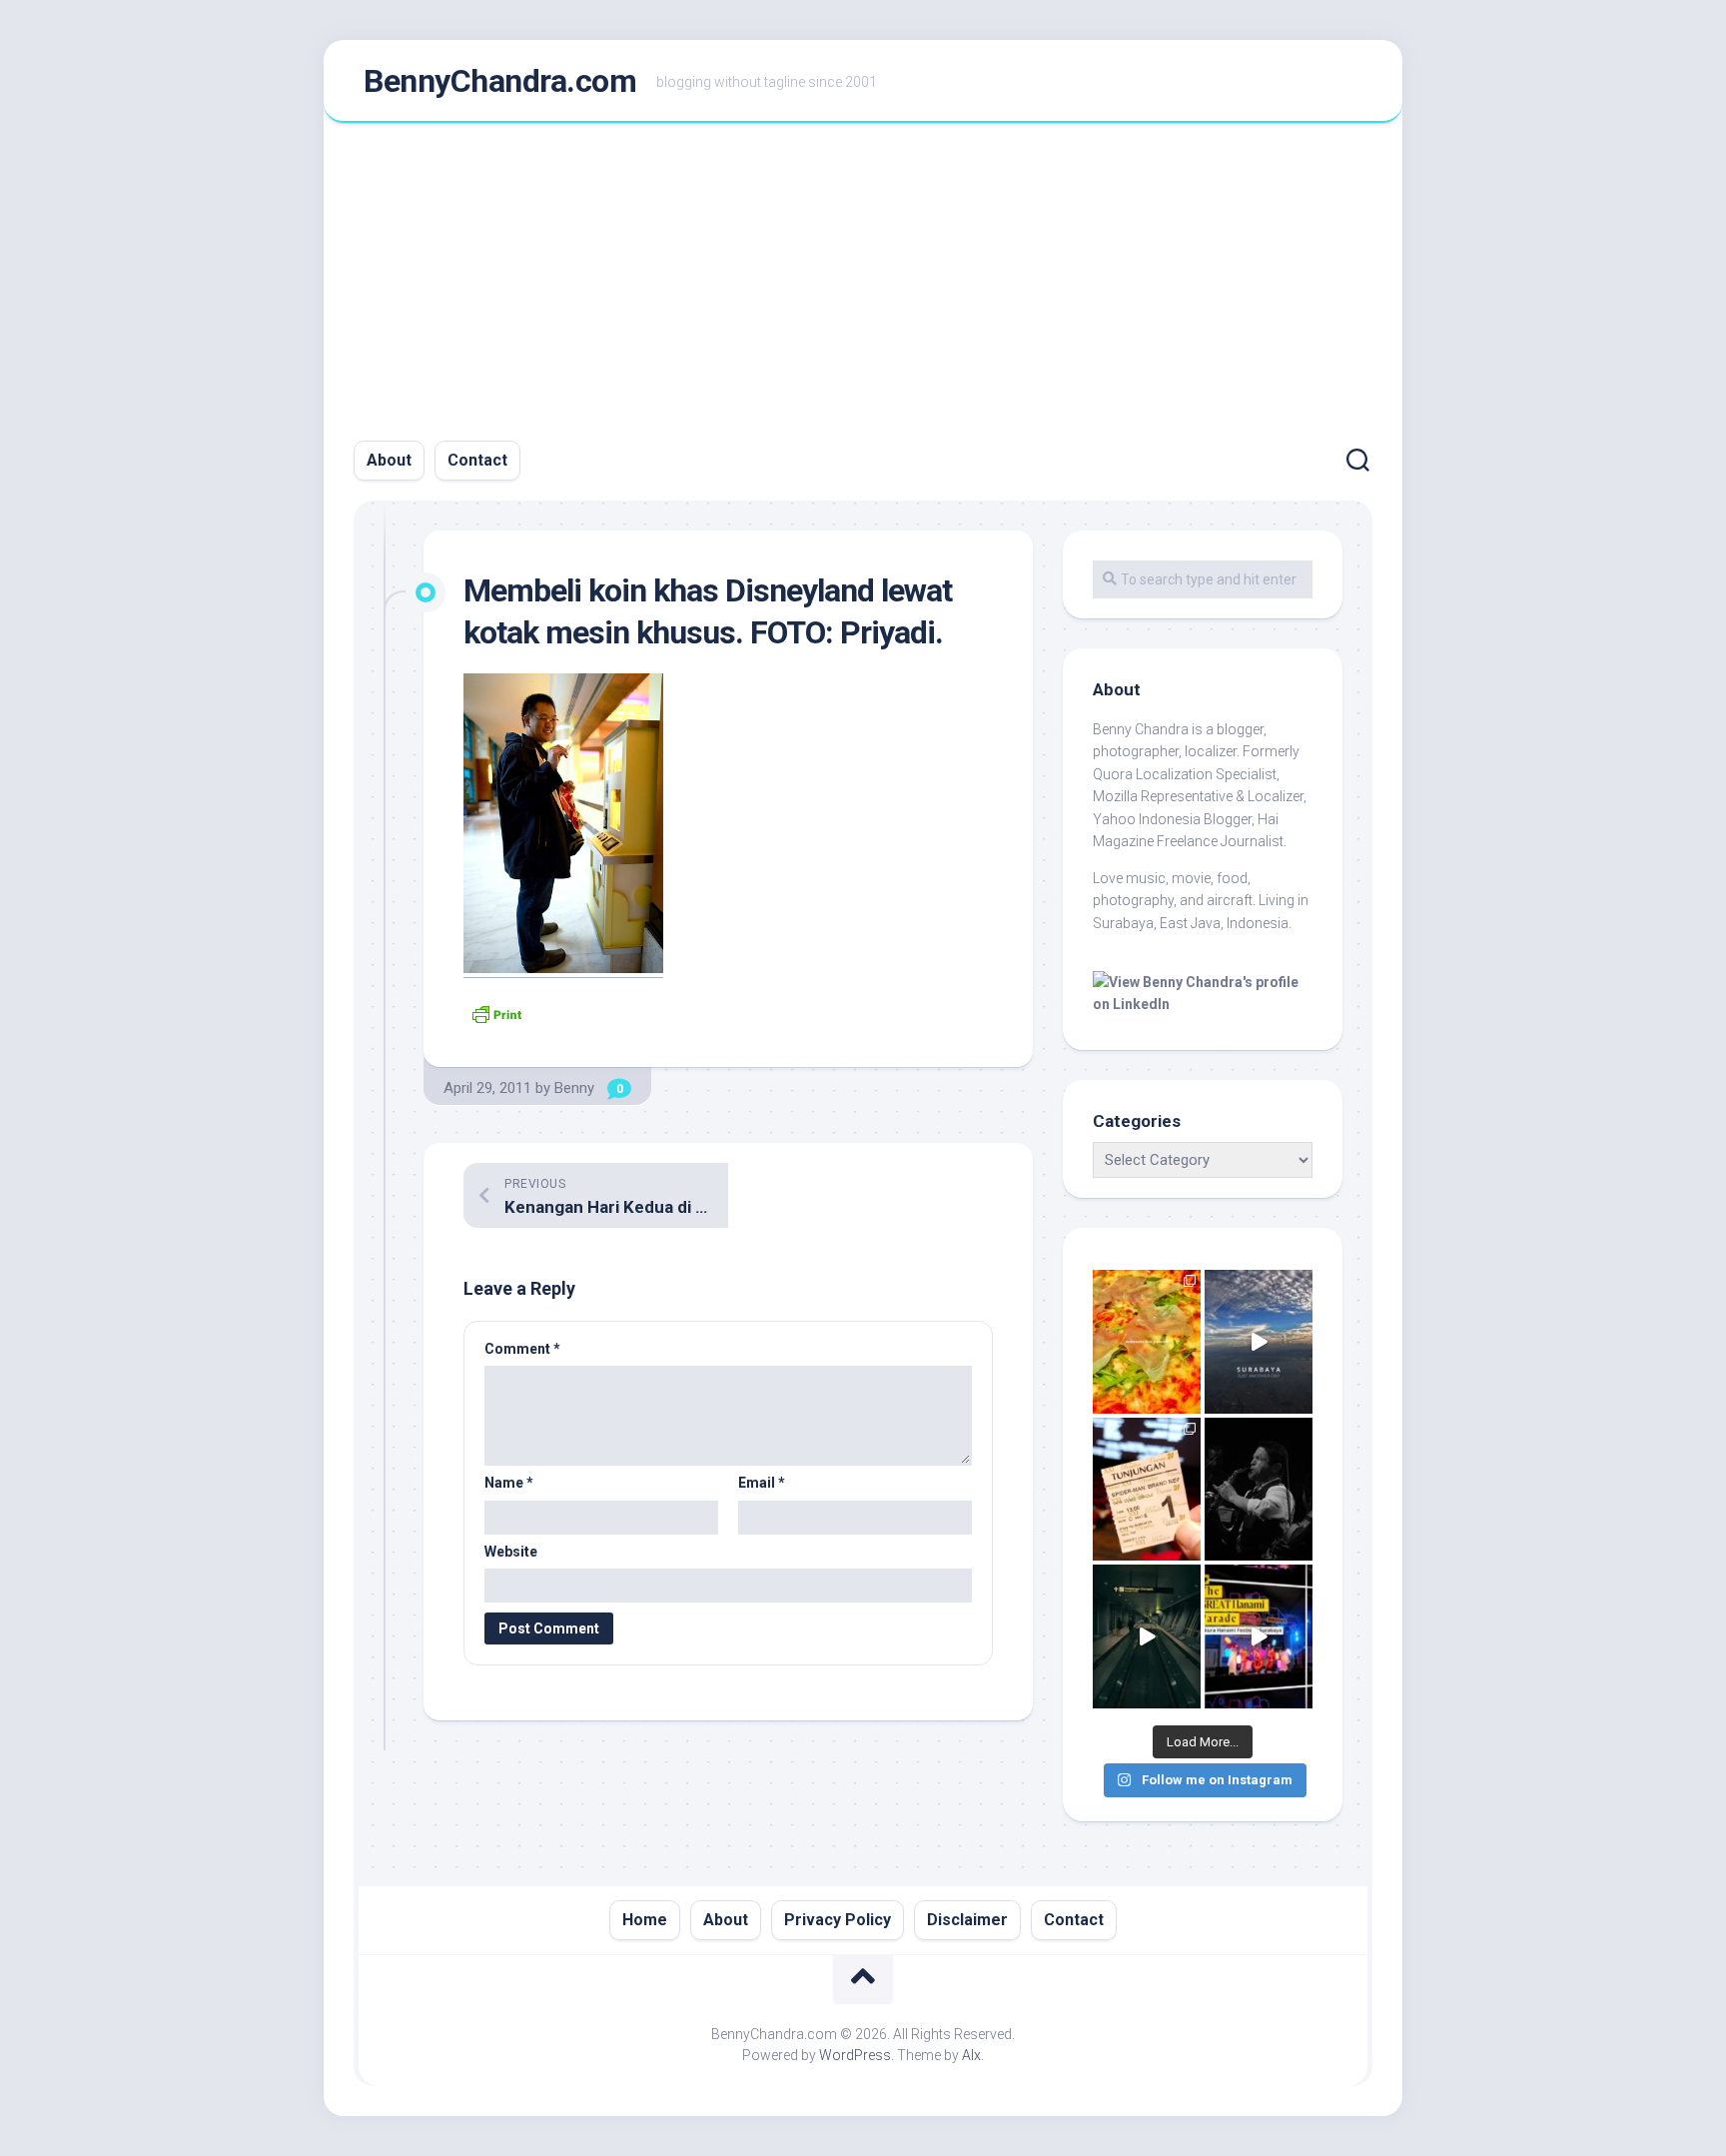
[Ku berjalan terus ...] (1147, 1636)
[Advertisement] (863, 273)
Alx (971, 2055)
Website (511, 1552)
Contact (477, 460)
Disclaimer (967, 1920)
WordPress (855, 2055)
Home (645, 1920)
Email (762, 1483)
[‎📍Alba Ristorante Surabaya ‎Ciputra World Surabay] (1147, 1342)
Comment (522, 1349)
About (389, 460)
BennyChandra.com (500, 81)
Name (509, 1483)
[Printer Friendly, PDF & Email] (496, 1013)
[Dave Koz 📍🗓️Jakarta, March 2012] (1259, 1490)
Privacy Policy (838, 1920)
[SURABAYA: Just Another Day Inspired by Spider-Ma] (1259, 1342)
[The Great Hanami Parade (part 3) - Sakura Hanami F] (1259, 1636)
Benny (574, 1088)
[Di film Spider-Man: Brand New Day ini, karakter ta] (1147, 1490)
